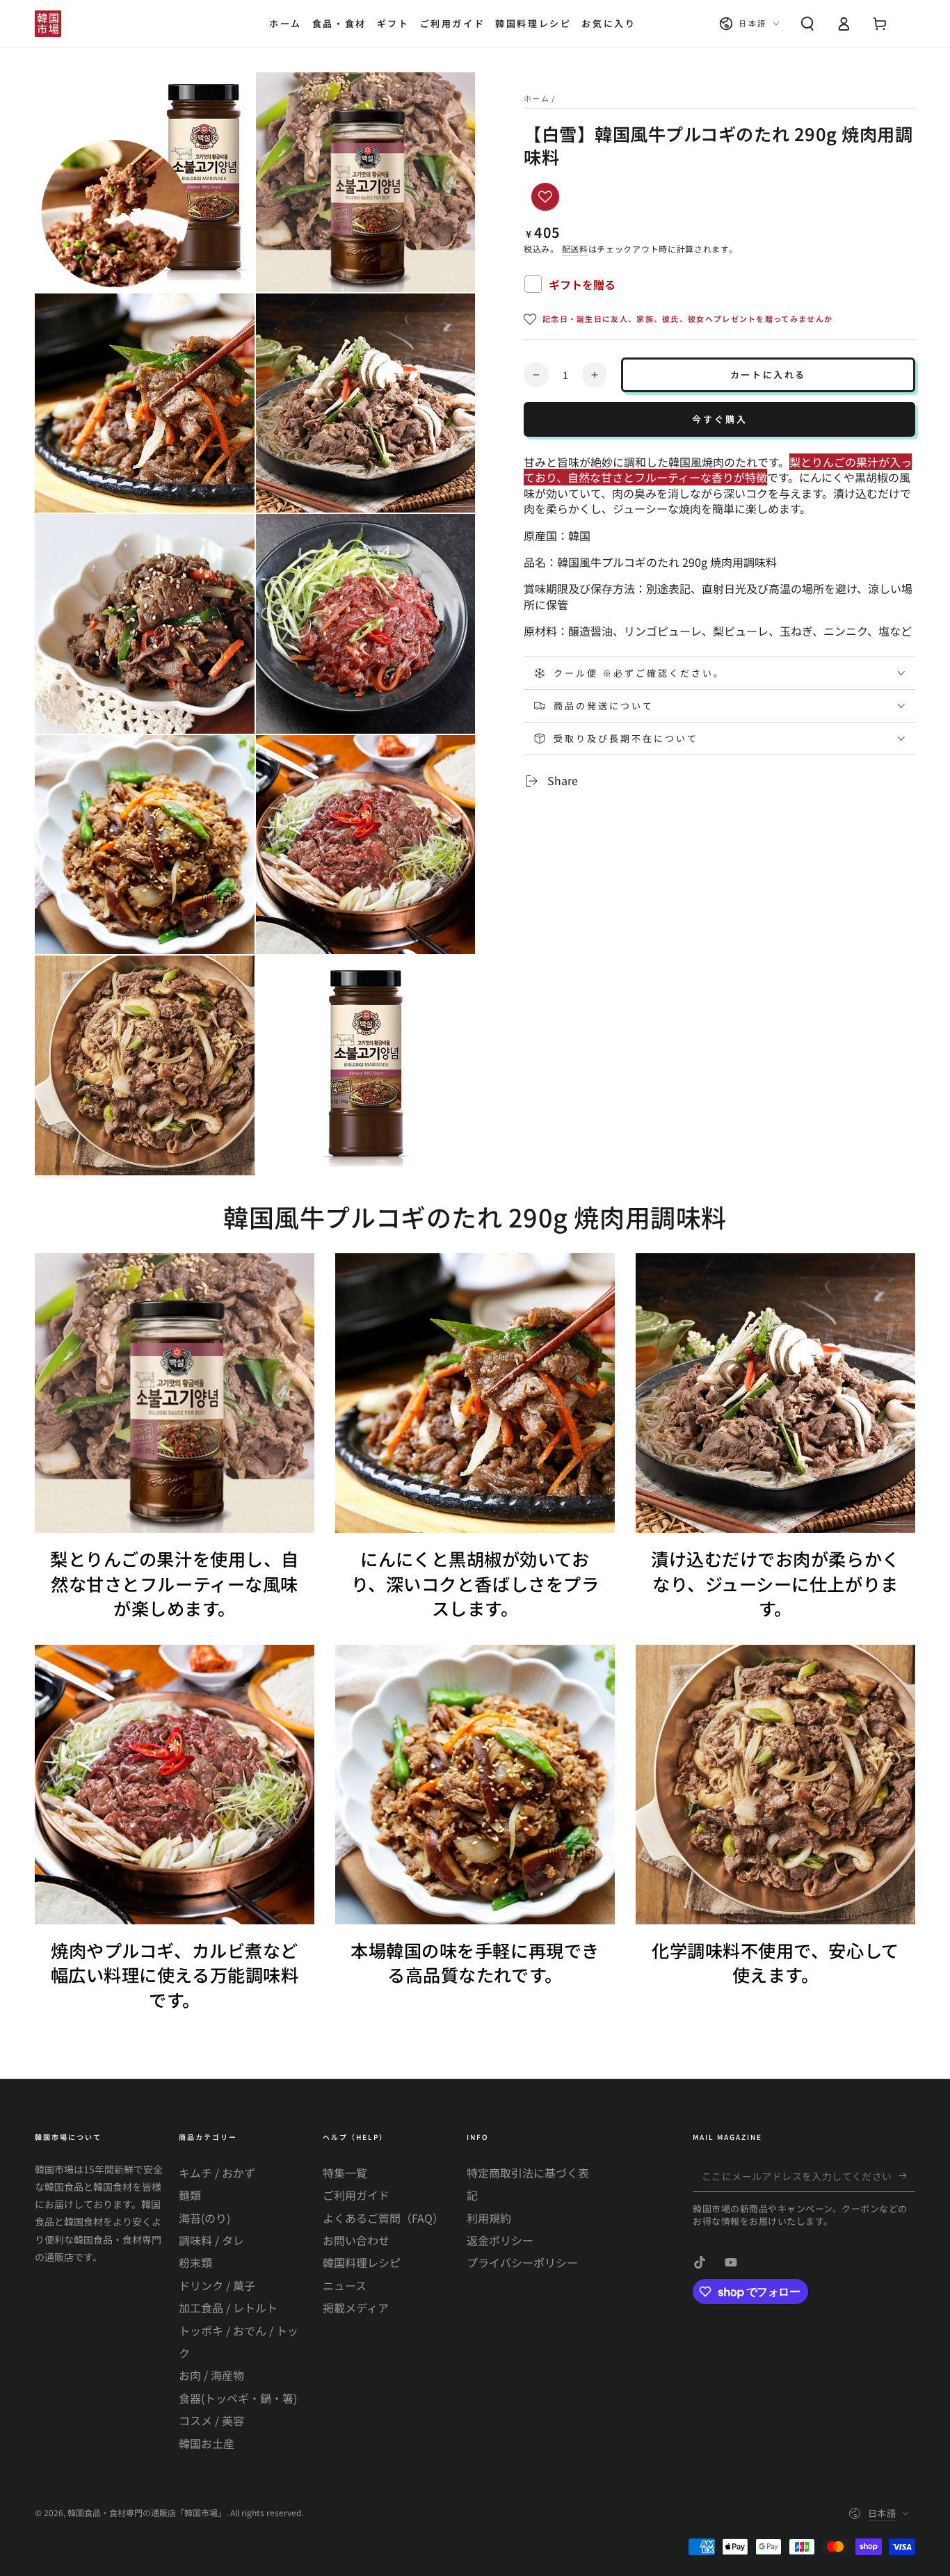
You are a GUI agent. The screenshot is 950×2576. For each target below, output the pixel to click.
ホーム (537, 98)
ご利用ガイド (356, 2195)
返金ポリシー (500, 2240)
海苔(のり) (204, 2218)
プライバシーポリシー (522, 2262)
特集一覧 (345, 2173)
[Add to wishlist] (545, 197)
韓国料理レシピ (362, 2262)
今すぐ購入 (720, 419)
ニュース (345, 2285)
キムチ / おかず (217, 2173)
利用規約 (489, 2218)
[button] (807, 24)
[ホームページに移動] (48, 24)
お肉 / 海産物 (211, 2375)
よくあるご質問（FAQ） (383, 2218)
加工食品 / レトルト (228, 2308)
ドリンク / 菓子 (217, 2285)
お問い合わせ (356, 2240)
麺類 (190, 2195)
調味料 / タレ (211, 2240)
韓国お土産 (207, 2443)
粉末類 (195, 2262)
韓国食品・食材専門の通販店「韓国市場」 (147, 2512)
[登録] (907, 2176)
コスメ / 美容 (211, 2420)
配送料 (575, 249)
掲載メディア (356, 2308)
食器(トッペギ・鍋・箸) (238, 2398)
